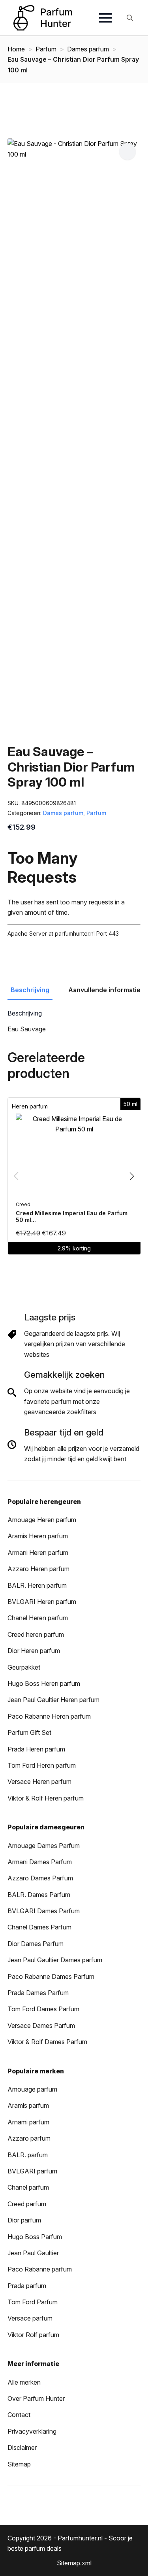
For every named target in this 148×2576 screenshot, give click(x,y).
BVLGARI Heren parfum (42, 1602)
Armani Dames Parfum (40, 1862)
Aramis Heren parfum (38, 1536)
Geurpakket (24, 1667)
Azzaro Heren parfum (38, 1569)
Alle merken (24, 2382)
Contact (19, 2415)
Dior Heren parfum (34, 1651)
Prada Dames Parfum (38, 1993)
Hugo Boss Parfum (35, 2237)
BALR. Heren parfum (37, 1585)
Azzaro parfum (29, 2138)
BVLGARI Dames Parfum (44, 1911)
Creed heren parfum (36, 1634)
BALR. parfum (28, 2155)
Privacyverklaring (32, 2431)
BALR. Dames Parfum (39, 1895)
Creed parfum (27, 2204)
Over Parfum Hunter (36, 2398)
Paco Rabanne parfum (40, 2269)
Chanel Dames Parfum (39, 1927)
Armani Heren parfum (38, 1553)
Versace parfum (30, 2318)
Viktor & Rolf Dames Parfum (47, 2042)
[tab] (30, 990)
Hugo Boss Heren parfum (44, 1683)
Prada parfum (27, 2286)
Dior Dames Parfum (36, 1944)
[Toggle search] (130, 18)
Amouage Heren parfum (42, 1520)
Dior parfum (24, 2220)
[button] (127, 151)
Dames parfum (88, 49)
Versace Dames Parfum (41, 2026)
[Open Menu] (105, 18)
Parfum (46, 49)
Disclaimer (22, 2447)
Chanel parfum (28, 2187)
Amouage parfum (32, 2089)
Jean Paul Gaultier (33, 2253)
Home (16, 49)
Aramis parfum (28, 2105)
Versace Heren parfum (39, 1782)
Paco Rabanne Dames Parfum (51, 1976)
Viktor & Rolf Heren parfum (46, 1798)
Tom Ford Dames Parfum (43, 2009)
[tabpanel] (74, 1022)
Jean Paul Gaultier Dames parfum (55, 1960)
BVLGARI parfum (32, 2171)
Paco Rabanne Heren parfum (49, 1716)
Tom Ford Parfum (33, 2302)
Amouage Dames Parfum (44, 1846)
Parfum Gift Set (29, 1732)
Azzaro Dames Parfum (40, 1878)
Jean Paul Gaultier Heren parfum (53, 1700)
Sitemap (19, 2464)
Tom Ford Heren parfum (42, 1765)
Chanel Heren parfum (38, 1618)
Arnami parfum (28, 2122)
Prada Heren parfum (36, 1749)
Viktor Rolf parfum (33, 2335)
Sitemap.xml (74, 2563)
